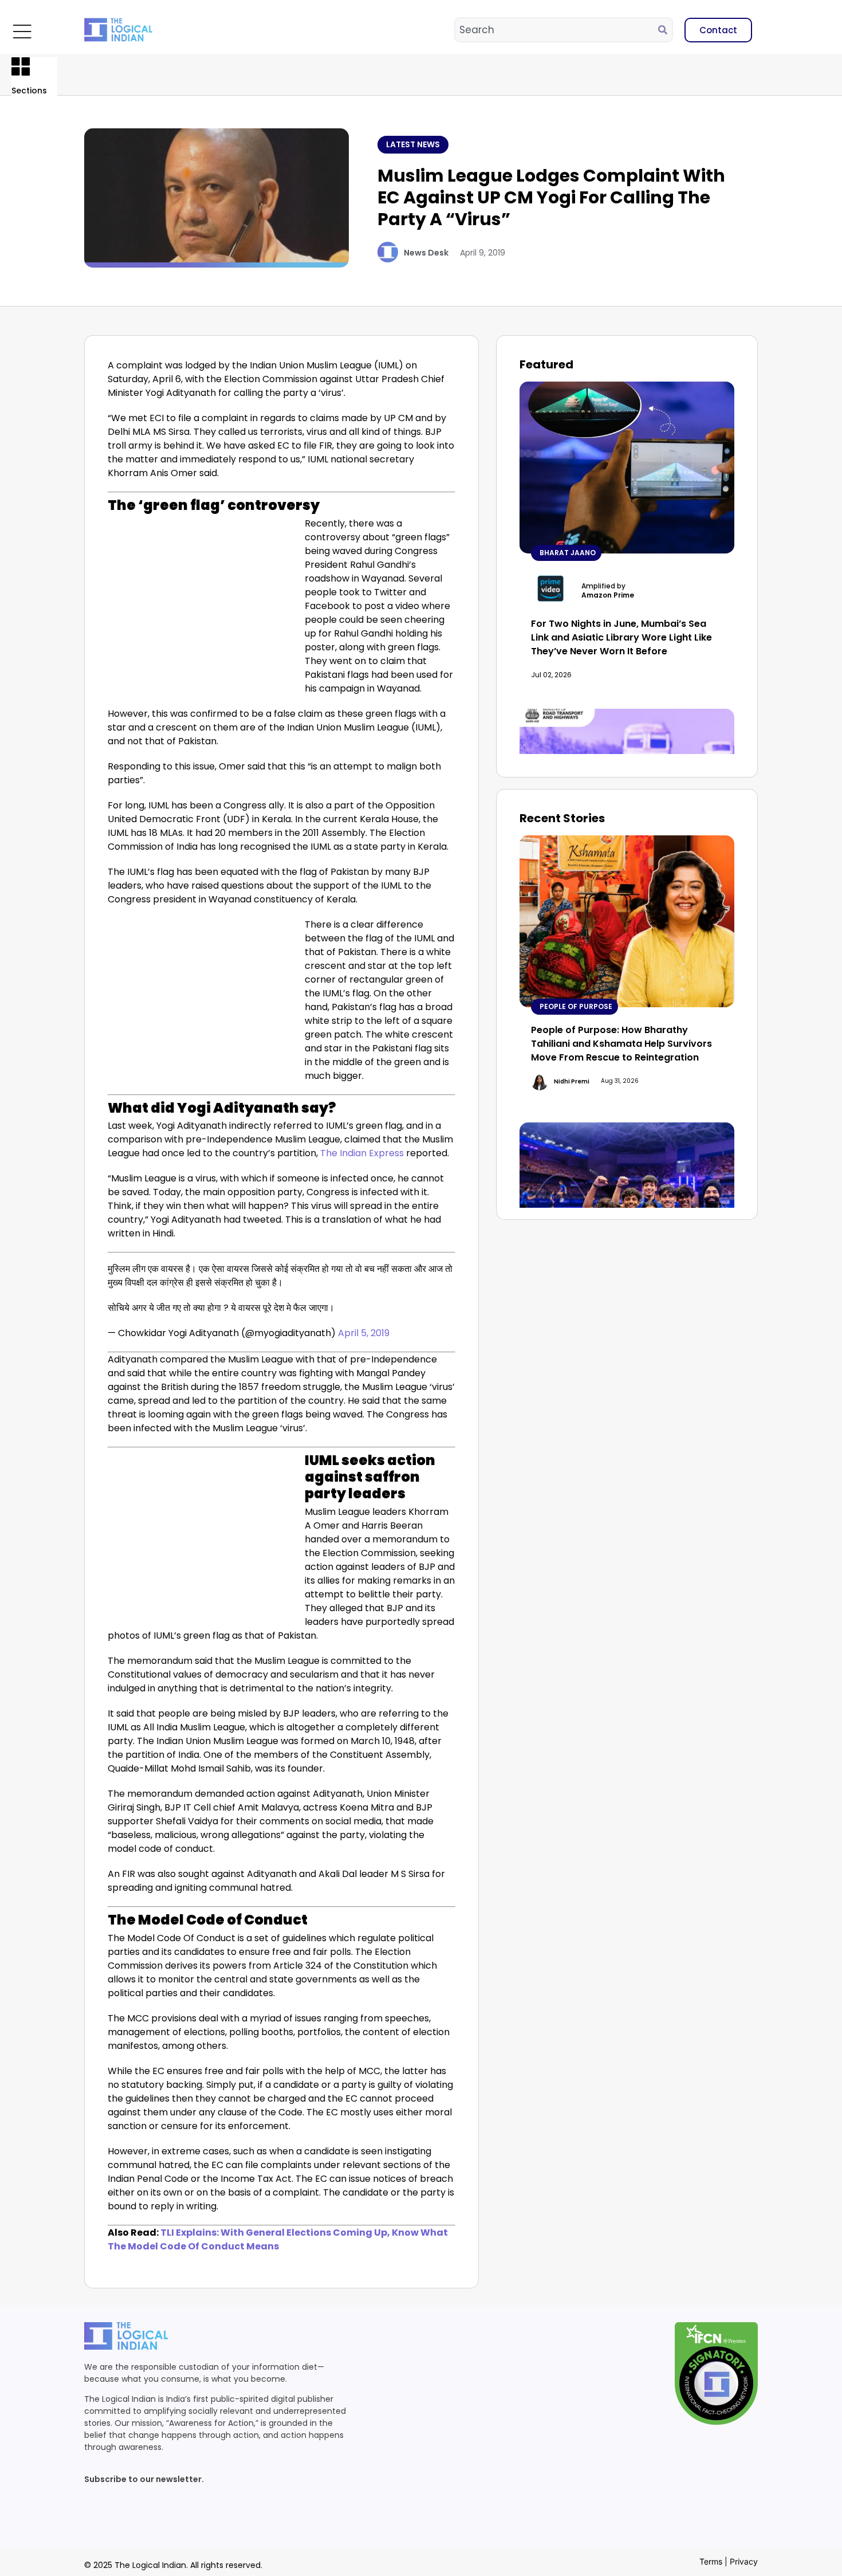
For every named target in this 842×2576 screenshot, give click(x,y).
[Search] (665, 30)
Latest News (413, 144)
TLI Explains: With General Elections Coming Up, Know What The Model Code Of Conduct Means (278, 2239)
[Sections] (21, 66)
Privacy (744, 2561)
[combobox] (557, 30)
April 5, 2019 (364, 1333)
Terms (711, 2561)
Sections (29, 91)
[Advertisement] (204, 602)
